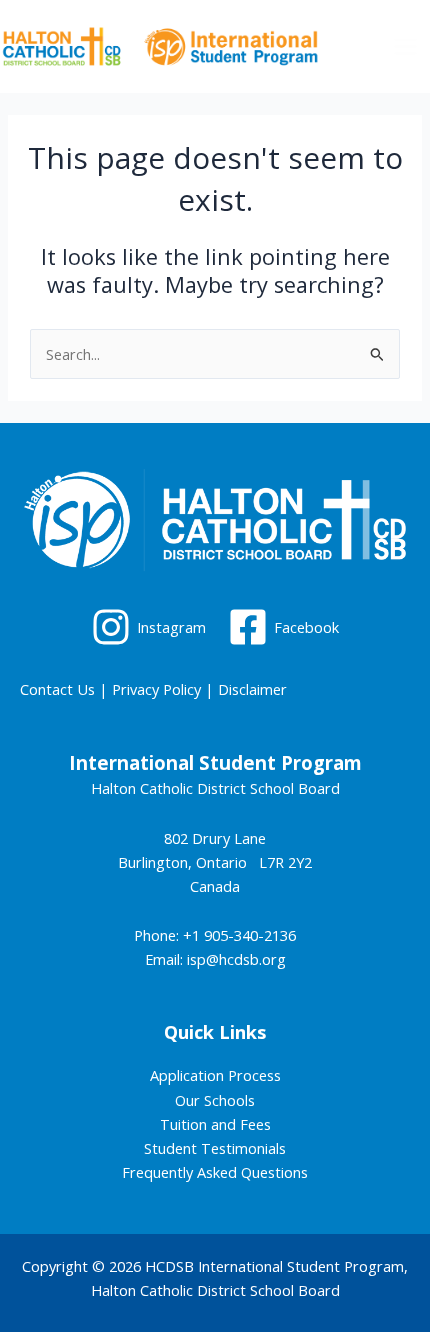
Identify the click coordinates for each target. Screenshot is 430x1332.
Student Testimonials (215, 1148)
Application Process (215, 1075)
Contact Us (57, 689)
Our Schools (215, 1100)
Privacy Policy (156, 689)
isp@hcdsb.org (236, 959)
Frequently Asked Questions (215, 1172)
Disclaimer (252, 689)
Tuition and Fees (215, 1124)
